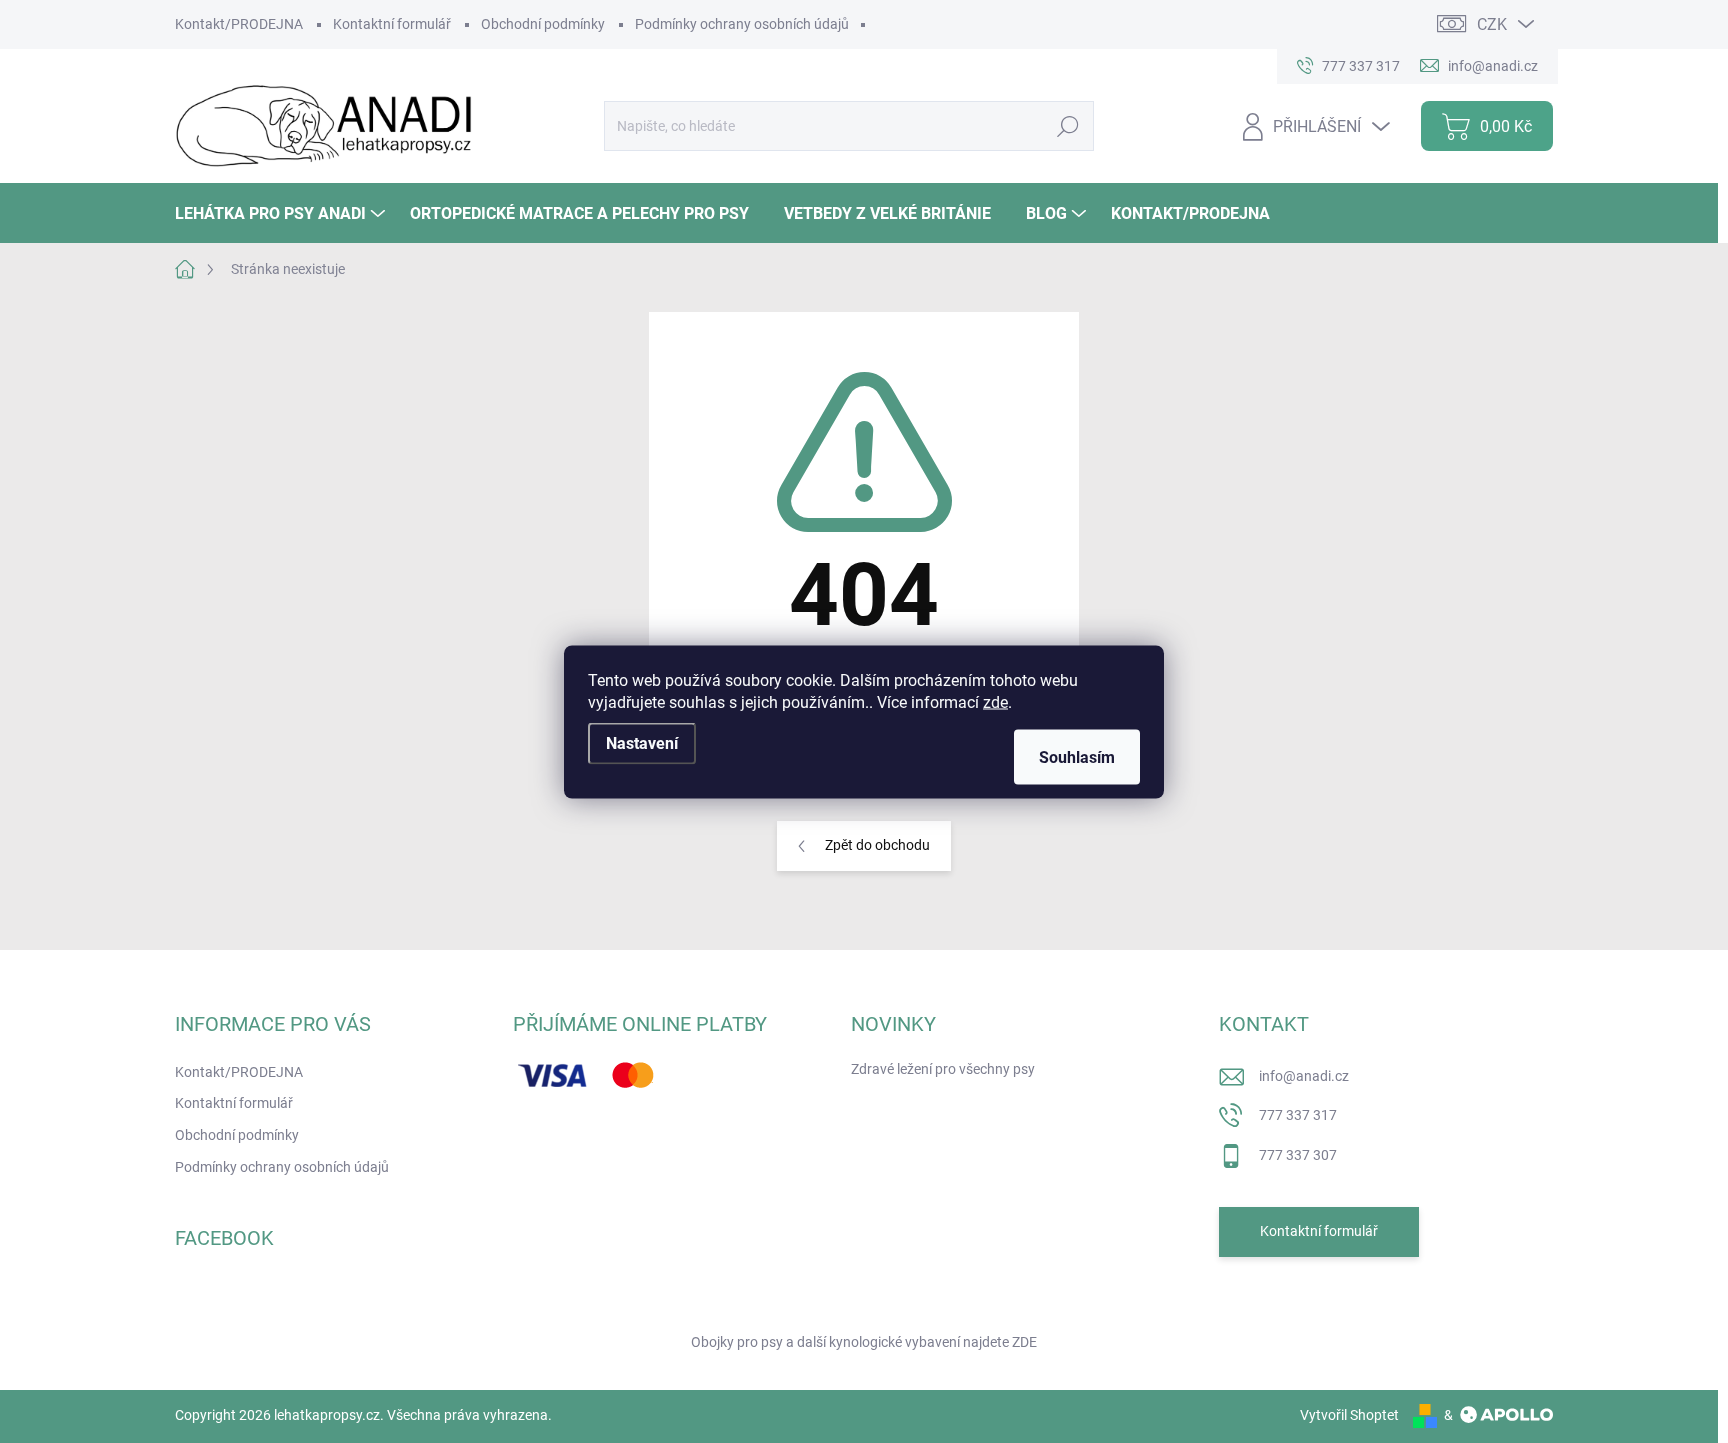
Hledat (1067, 126)
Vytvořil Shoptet (1349, 1415)
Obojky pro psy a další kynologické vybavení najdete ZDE (864, 1342)
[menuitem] (282, 213)
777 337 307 (1298, 1155)
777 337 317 (1298, 1115)
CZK (1492, 24)
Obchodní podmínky (543, 24)
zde (995, 701)
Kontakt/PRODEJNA (239, 24)
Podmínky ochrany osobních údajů (742, 24)
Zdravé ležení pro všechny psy (943, 1069)
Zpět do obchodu (877, 845)
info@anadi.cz (1304, 1076)
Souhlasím (1077, 756)
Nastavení (642, 742)
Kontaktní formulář (392, 24)
